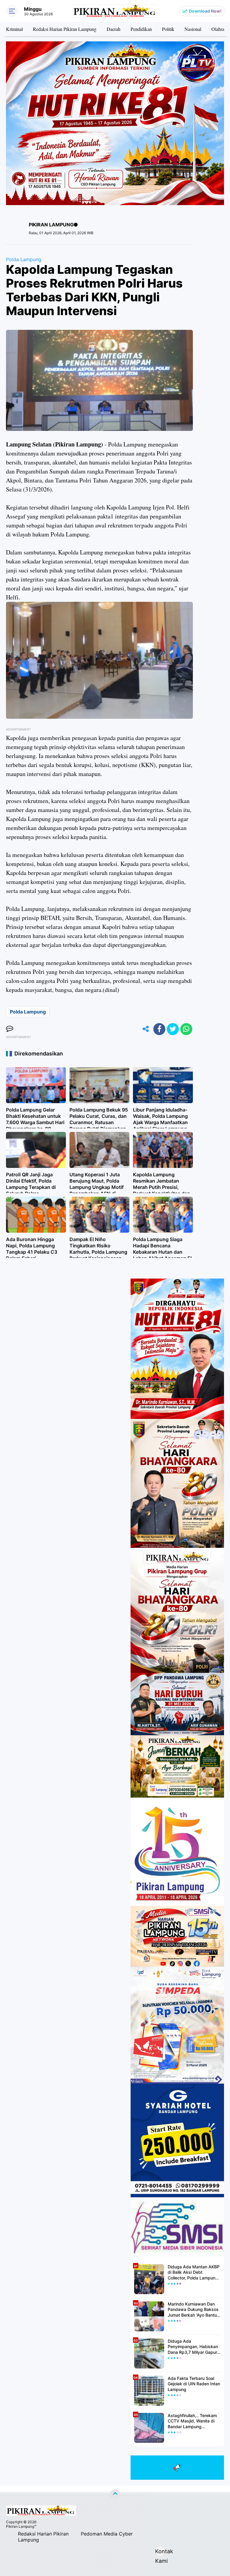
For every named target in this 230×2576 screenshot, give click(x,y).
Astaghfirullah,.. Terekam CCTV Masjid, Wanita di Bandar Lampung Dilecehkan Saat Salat (192, 2421)
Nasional (193, 29)
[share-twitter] (173, 1029)
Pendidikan (141, 29)
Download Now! (205, 11)
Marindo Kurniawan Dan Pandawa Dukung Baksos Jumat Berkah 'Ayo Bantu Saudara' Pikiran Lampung (193, 2310)
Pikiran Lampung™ (21, 2526)
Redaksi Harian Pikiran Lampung (65, 29)
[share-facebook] (159, 1029)
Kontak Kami (160, 2552)
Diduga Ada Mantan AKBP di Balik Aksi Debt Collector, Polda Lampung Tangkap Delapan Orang (194, 2272)
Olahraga (220, 29)
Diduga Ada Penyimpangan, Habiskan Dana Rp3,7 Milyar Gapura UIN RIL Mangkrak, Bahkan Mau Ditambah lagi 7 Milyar (194, 2347)
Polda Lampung (24, 259)
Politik (168, 29)
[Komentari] (10, 1029)
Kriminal (14, 29)
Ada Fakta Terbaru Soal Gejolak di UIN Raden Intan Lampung (194, 2384)
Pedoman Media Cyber (107, 2534)
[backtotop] (115, 2494)
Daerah (114, 29)
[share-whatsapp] (186, 1029)
